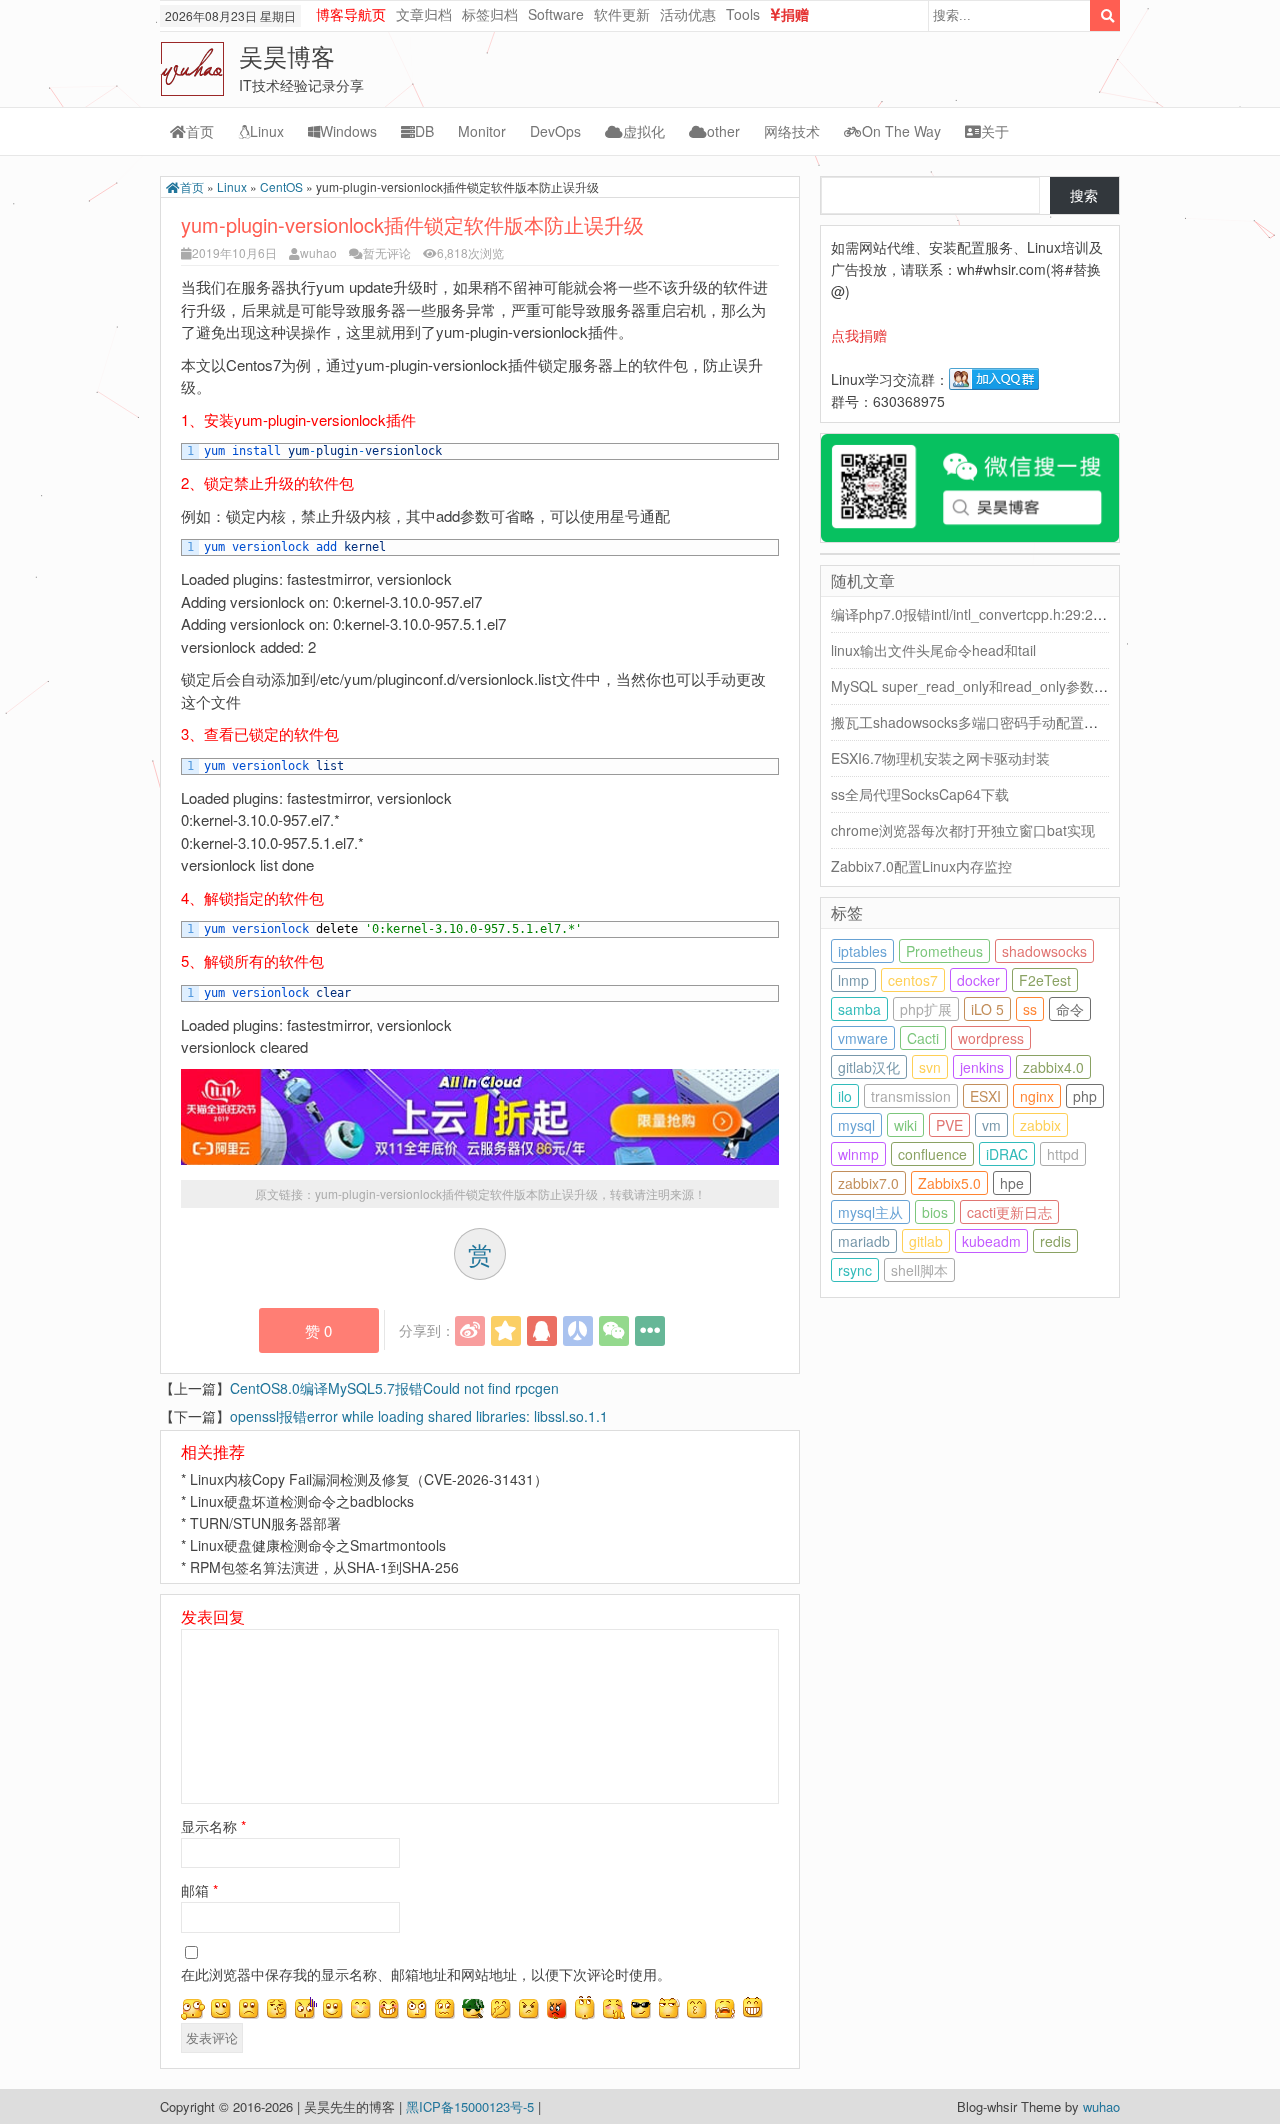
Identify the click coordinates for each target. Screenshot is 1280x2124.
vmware (863, 1038)
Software (556, 14)
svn (930, 1067)
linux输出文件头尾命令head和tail (933, 650)
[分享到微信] (614, 1331)
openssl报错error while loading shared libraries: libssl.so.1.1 (419, 1416)
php (1085, 1096)
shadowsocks (1044, 951)
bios (935, 1212)
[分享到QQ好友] (542, 1331)
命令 (1070, 1009)
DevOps (555, 131)
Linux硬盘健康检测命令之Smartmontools (318, 1545)
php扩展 (926, 1009)
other (723, 131)
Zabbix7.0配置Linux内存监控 (921, 866)
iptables (862, 951)
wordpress (991, 1038)
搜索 (1084, 195)
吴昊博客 (287, 55)
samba (859, 1009)
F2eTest (1045, 980)
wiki (905, 1125)
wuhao (318, 252)
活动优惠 (688, 14)
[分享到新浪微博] (470, 1331)
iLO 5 (987, 1009)
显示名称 (213, 1826)
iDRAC (1007, 1154)
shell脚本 (919, 1270)
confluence (932, 1154)
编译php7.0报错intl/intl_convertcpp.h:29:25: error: (987, 614)
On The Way (901, 131)
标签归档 (490, 14)
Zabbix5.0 (949, 1183)
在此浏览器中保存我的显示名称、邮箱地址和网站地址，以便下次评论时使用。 (426, 1974)
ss (1030, 1009)
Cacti (923, 1038)
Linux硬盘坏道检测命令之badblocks (302, 1501)
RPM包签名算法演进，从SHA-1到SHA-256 (324, 1567)
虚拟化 (644, 131)
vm (991, 1125)
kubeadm (991, 1241)
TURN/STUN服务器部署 (265, 1523)
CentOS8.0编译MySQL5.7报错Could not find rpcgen (394, 1388)
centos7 (913, 980)
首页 (200, 131)
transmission (911, 1096)
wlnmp (858, 1154)
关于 (995, 131)
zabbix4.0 (1053, 1067)
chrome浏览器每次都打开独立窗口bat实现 (963, 830)
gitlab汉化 (869, 1067)
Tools (743, 14)
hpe (1012, 1183)
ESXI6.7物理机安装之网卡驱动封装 (940, 758)
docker (978, 980)
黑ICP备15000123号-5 (472, 2106)
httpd (1063, 1154)
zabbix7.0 (868, 1183)
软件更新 (622, 14)
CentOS (281, 186)
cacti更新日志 (1009, 1212)
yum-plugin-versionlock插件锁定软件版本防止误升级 (456, 1193)
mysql (856, 1125)
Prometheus (944, 951)
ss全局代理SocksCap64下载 (920, 794)
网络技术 (792, 131)
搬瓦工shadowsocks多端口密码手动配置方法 (971, 722)
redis (1055, 1241)
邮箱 (199, 1890)
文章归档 (424, 14)
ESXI (985, 1096)
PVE (949, 1125)
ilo (845, 1096)
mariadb (864, 1241)
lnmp (853, 980)
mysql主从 (870, 1212)
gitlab (926, 1241)
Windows (348, 131)
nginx (1037, 1096)
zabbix (1040, 1125)
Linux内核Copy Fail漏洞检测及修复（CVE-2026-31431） (369, 1479)
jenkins (982, 1067)
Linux (267, 131)
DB (424, 131)
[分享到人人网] (578, 1331)
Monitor (482, 131)
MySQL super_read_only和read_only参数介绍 (976, 686)
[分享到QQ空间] (506, 1331)
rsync (855, 1270)
